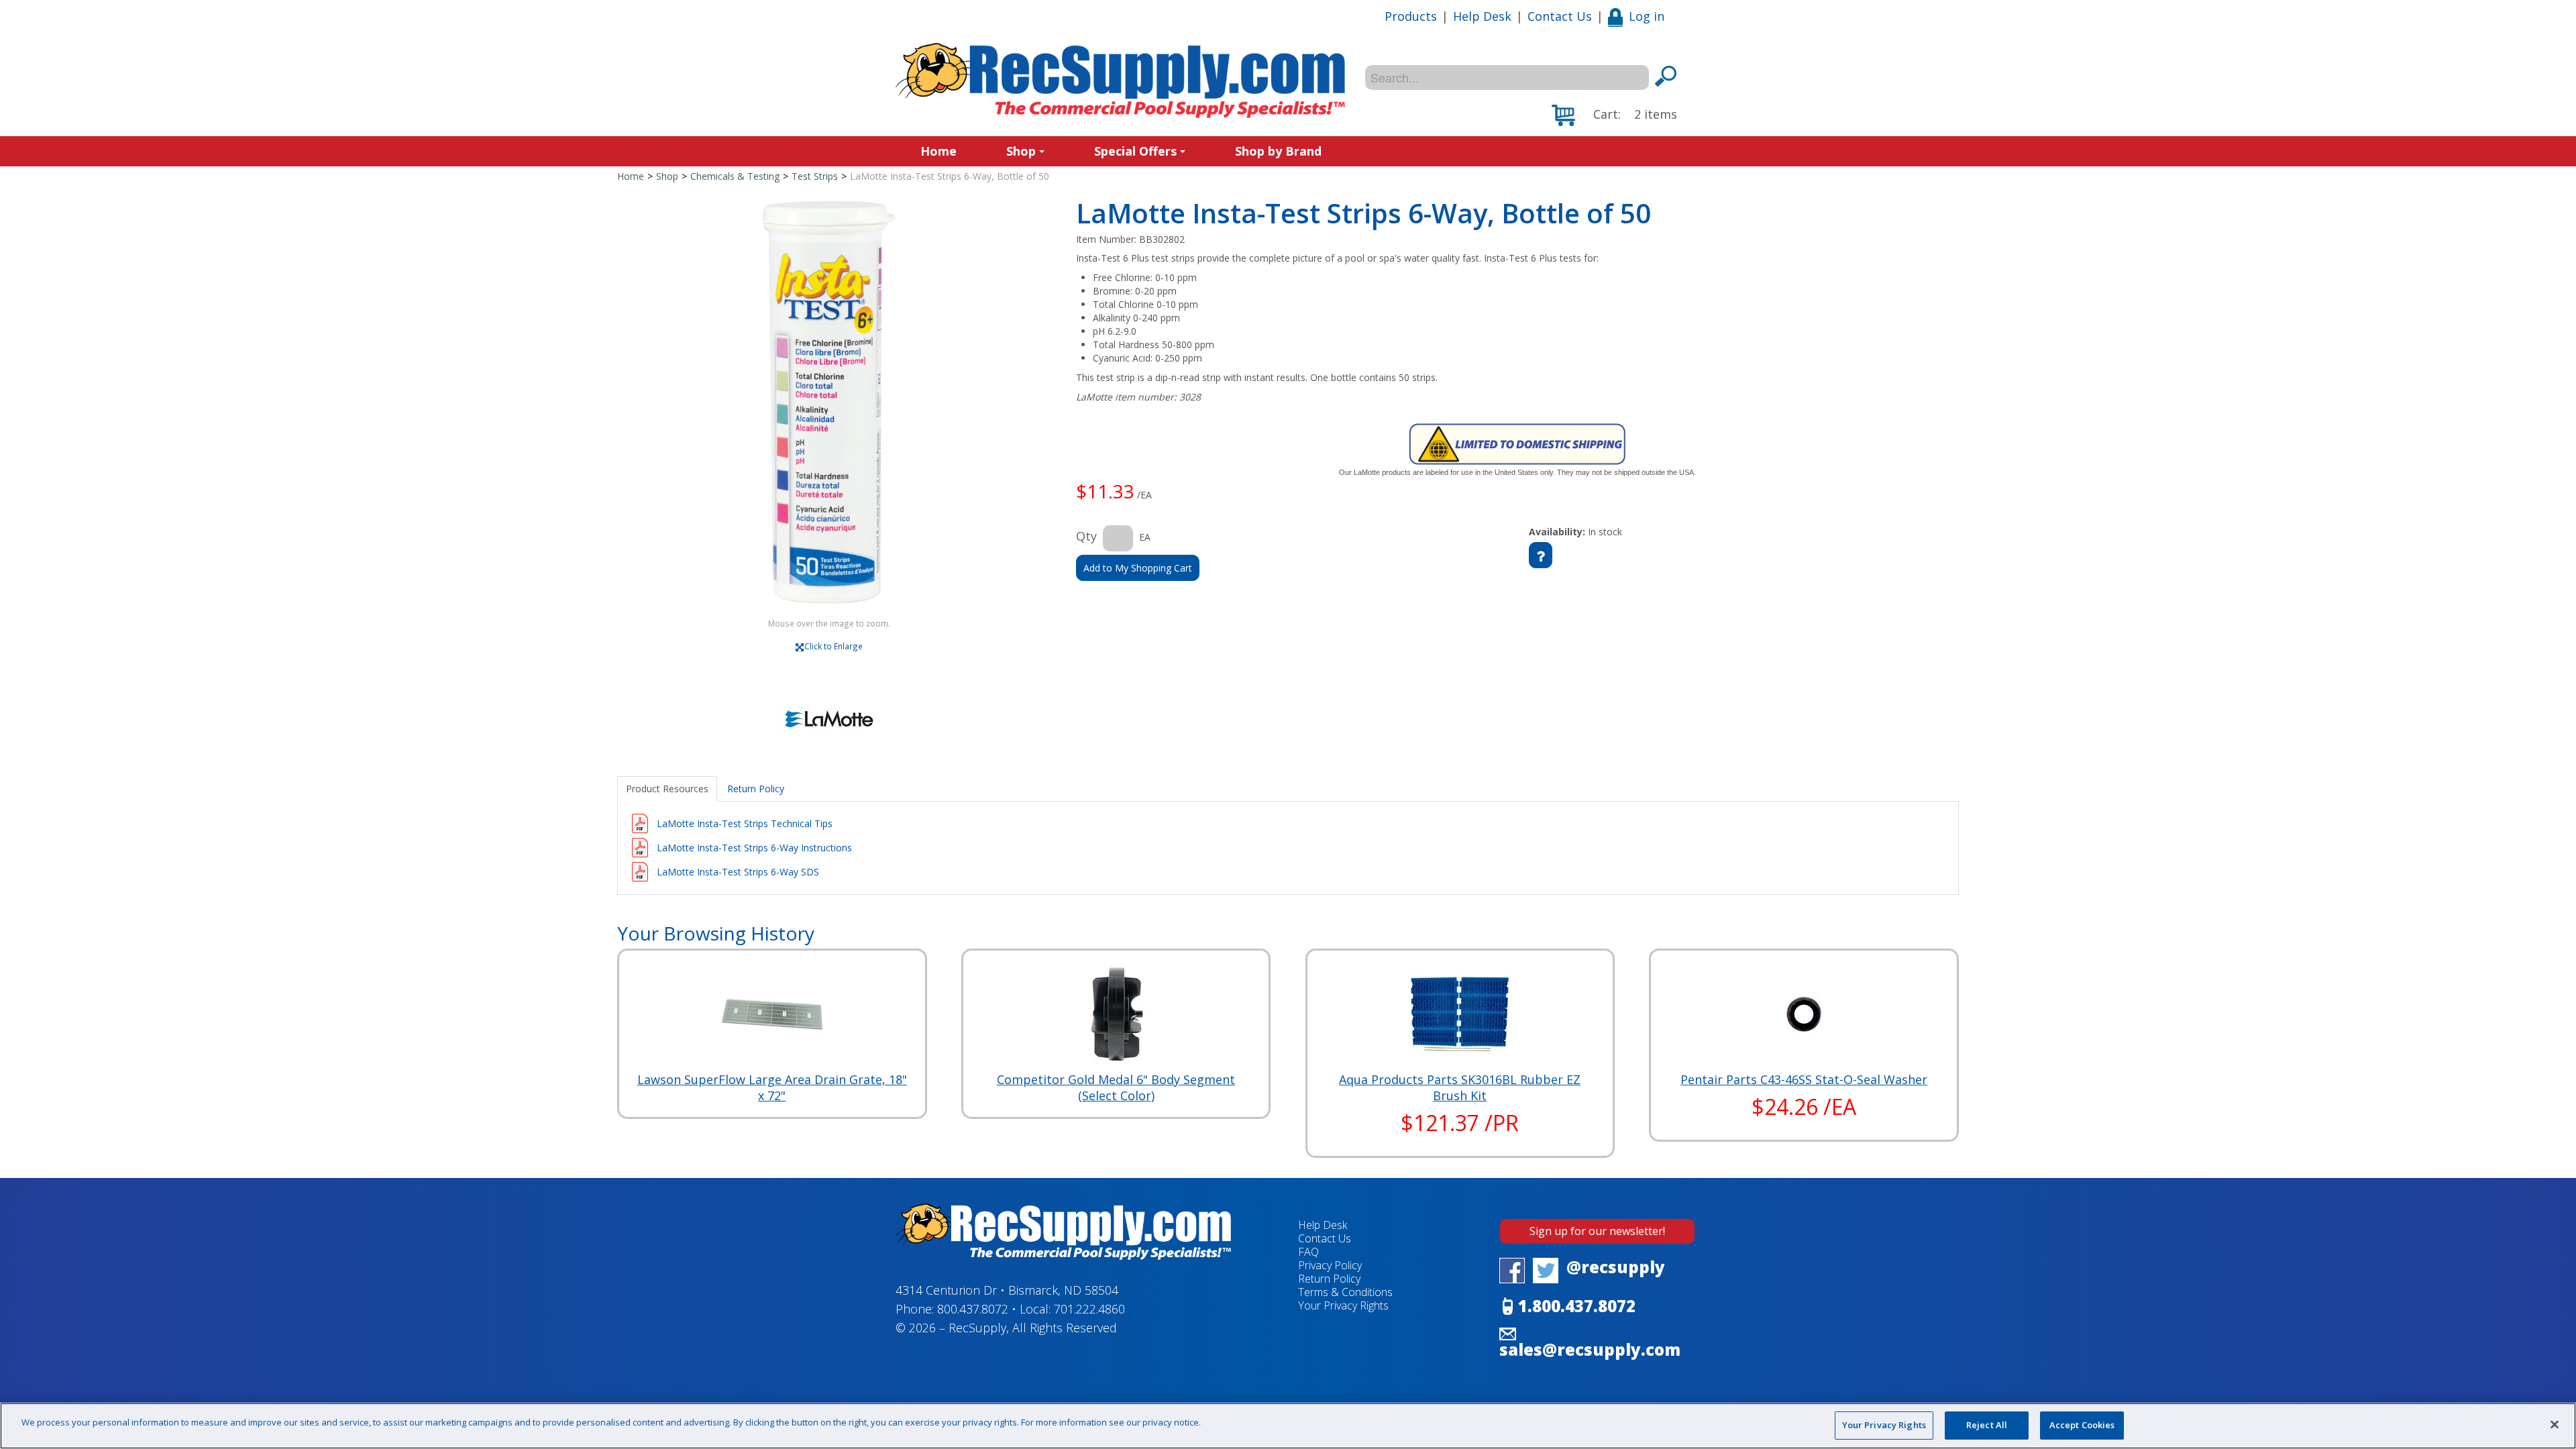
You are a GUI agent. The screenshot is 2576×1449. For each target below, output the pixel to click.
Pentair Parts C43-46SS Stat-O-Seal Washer (1804, 1079)
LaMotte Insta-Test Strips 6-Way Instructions (754, 848)
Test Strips (815, 176)
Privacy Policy (1330, 1265)
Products (1411, 16)
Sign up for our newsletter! (1597, 1231)
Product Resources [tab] (667, 789)
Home (938, 151)
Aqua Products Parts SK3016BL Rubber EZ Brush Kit (1460, 1087)
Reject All (1987, 1425)
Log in (1647, 16)
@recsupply (1616, 1267)
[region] (1288, 1426)
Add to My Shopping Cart (1138, 568)
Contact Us (1560, 16)
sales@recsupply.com (1590, 1349)
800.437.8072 (973, 1309)
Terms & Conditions (1345, 1292)
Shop (1021, 151)
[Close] (2555, 1424)
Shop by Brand (1278, 151)
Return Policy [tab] (756, 789)
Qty (1086, 536)
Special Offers (1135, 151)
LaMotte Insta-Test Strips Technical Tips (745, 823)
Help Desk (1482, 16)
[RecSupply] (1120, 80)
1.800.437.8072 (1577, 1306)
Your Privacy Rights (1884, 1425)
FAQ (1308, 1252)
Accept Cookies (2082, 1425)
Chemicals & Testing (735, 176)
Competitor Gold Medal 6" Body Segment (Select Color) (1116, 1087)
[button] (1614, 115)
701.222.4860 (1089, 1309)
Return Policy (1329, 1279)
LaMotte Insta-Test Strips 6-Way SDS (738, 872)
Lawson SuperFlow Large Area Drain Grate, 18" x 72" (772, 1087)
